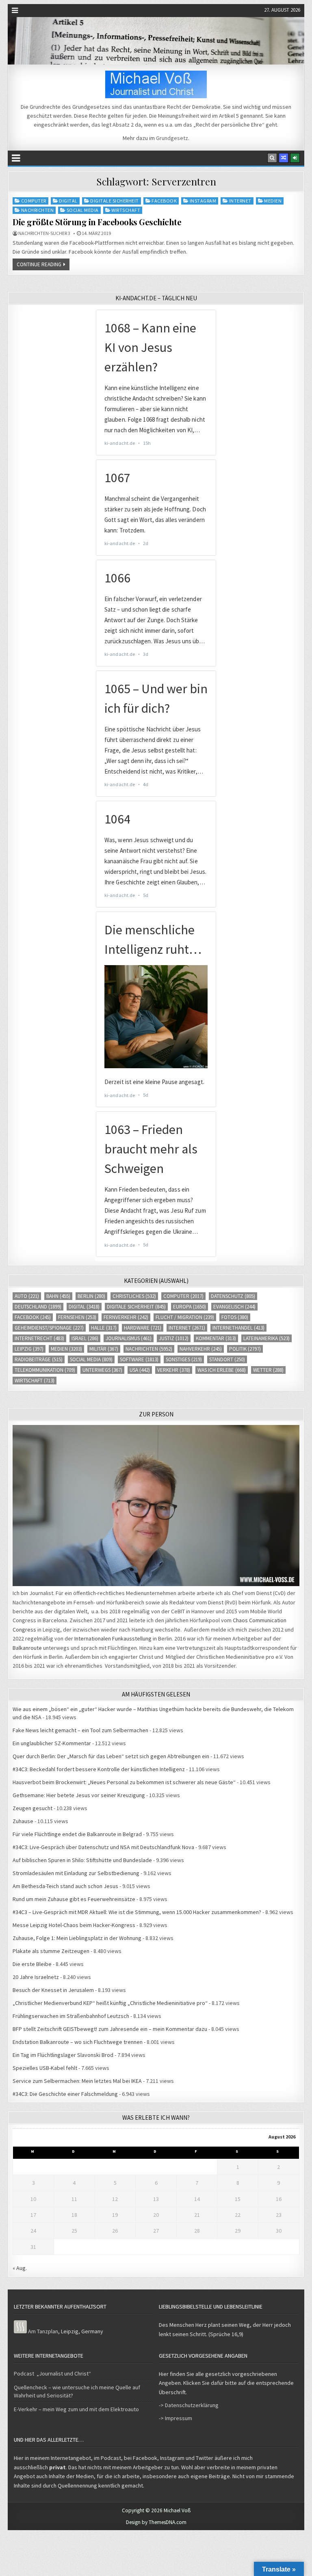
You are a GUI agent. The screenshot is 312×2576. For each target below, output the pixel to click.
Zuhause (23, 1821)
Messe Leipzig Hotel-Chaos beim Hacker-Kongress (74, 1925)
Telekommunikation (45, 1370)
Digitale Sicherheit (115, 201)
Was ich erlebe (222, 1370)
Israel (85, 1338)
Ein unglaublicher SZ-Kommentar (52, 1743)
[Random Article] (284, 158)
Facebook (164, 201)
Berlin (91, 1296)
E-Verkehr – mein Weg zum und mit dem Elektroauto (76, 2409)
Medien (273, 201)
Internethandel (238, 1328)
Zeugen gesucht (32, 1808)
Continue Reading (39, 264)
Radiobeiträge (39, 1359)
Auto (27, 1296)
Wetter (268, 1370)
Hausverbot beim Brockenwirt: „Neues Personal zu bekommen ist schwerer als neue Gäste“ (124, 1782)
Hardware (143, 1328)
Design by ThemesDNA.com (156, 2522)
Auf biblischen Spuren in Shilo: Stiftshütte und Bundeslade (82, 1860)
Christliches (134, 1296)
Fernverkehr (126, 1317)
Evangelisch (234, 1307)
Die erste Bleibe (32, 1964)
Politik (245, 1349)
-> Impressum (175, 2418)
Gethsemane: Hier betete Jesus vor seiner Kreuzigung (79, 1795)
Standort (227, 1359)
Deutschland (38, 1307)
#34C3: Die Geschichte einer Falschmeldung (65, 2094)
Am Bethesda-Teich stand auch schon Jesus (65, 1886)
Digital (68, 201)
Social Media (83, 210)
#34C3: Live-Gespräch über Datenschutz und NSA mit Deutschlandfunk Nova (103, 1847)
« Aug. (20, 2268)
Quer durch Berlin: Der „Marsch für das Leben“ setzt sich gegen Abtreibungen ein (111, 1756)
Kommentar (216, 1338)
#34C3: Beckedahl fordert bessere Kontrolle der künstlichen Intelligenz (99, 1769)
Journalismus (129, 1338)
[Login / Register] (295, 158)
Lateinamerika (266, 1338)
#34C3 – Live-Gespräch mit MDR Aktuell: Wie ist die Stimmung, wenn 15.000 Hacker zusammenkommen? (137, 1912)
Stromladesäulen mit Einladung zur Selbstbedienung (76, 1873)
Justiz (174, 1338)
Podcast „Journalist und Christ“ (52, 2373)
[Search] (272, 158)
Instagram (203, 201)
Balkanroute (27, 1648)
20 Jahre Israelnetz (36, 1977)
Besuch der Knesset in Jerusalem (53, 1990)
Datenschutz (233, 1296)
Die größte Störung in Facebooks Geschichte (97, 222)
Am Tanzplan (43, 2331)
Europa (190, 1307)
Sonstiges (184, 1359)
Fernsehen (77, 1317)
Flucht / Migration (185, 1317)
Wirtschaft (126, 210)
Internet (240, 201)
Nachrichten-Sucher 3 (44, 233)
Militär (104, 1349)
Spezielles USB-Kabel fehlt (45, 2068)
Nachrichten (38, 210)
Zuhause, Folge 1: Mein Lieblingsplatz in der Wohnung (77, 1938)
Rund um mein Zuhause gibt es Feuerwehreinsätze (74, 1899)
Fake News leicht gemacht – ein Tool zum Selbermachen (80, 1730)
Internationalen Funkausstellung (113, 1638)
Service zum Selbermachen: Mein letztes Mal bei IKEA (77, 2081)
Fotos (235, 1317)
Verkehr (174, 1370)
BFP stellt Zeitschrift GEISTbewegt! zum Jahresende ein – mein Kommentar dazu (110, 2029)
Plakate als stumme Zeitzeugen (51, 1951)
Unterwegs (102, 1370)
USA (140, 1370)
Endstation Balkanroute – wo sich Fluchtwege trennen (78, 2042)
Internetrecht (39, 1338)
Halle (104, 1328)
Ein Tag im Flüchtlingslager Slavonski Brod (63, 2055)
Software (139, 1359)
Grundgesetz (172, 138)
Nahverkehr (201, 1349)
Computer (34, 201)
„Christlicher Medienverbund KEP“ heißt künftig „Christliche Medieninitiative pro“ (110, 2003)
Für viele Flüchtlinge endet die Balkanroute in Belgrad (77, 1834)
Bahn (58, 1296)
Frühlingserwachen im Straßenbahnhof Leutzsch (71, 2016)
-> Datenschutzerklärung (189, 2405)
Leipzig (29, 1349)
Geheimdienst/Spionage (49, 1328)
